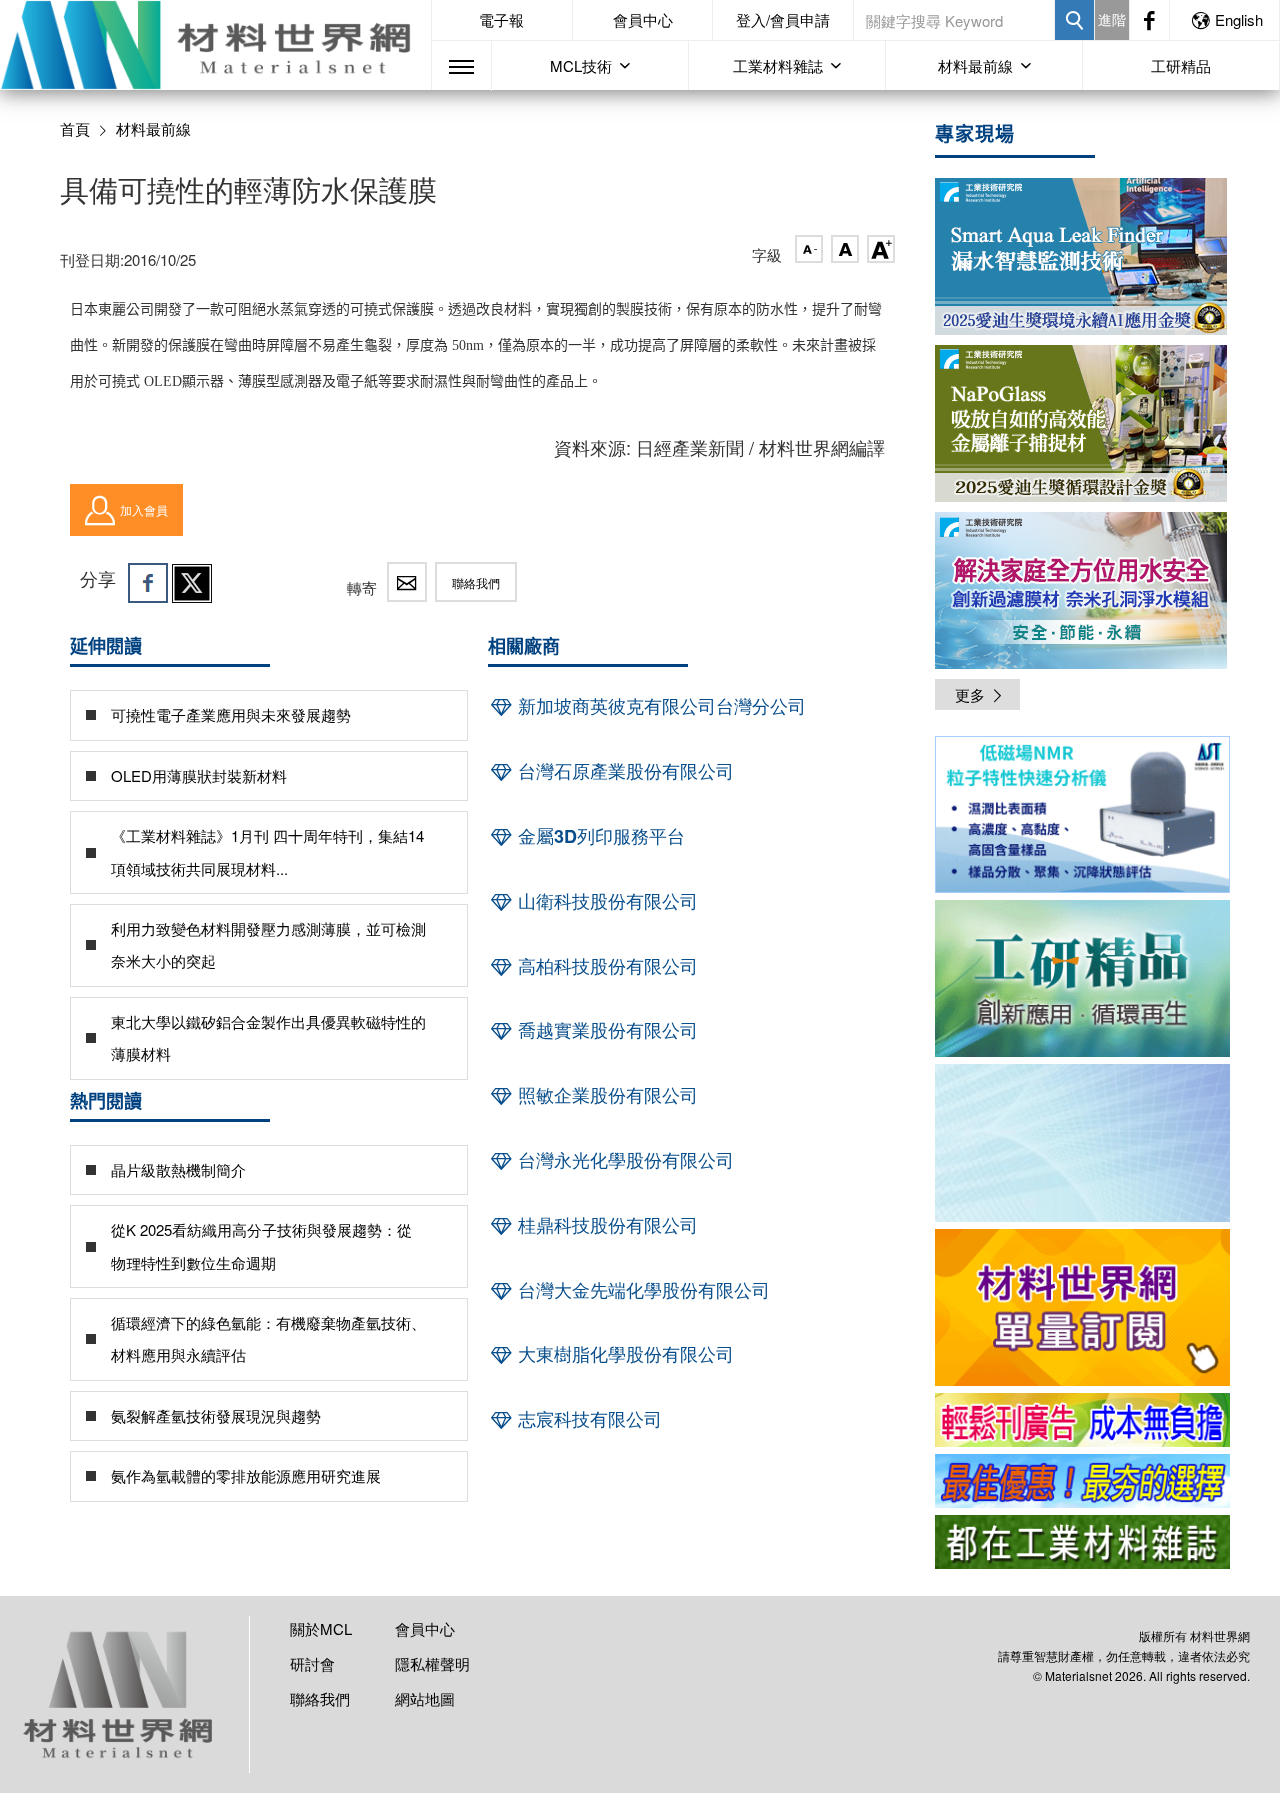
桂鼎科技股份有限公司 (605, 1225)
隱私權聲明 (432, 1663)
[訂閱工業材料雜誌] (1082, 1542)
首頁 (75, 128)
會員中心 (643, 19)
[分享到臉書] (148, 583)
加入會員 (144, 509)
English (1239, 19)
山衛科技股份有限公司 (605, 901)
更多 (970, 694)
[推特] (192, 583)
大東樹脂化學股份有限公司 (623, 1354)
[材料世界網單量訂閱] (1082, 1307)
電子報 (501, 19)
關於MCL (321, 1628)
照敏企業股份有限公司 (605, 1095)
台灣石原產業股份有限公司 (623, 771)
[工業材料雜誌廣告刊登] (1082, 1481)
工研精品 (1181, 65)
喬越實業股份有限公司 (605, 1030)
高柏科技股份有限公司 (605, 966)
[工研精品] (1082, 978)
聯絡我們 (476, 582)
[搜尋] (1074, 20)
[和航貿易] (1082, 814)
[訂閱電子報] (1082, 1142)
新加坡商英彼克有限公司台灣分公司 (659, 706)
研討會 (312, 1663)
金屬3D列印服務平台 (599, 836)
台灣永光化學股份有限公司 (623, 1160)
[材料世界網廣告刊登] (1082, 1420)
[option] (1082, 818)
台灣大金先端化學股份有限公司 (641, 1290)
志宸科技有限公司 (587, 1419)
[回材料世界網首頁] (215, 45)
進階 (1112, 19)
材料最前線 (153, 129)
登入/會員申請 (783, 19)
